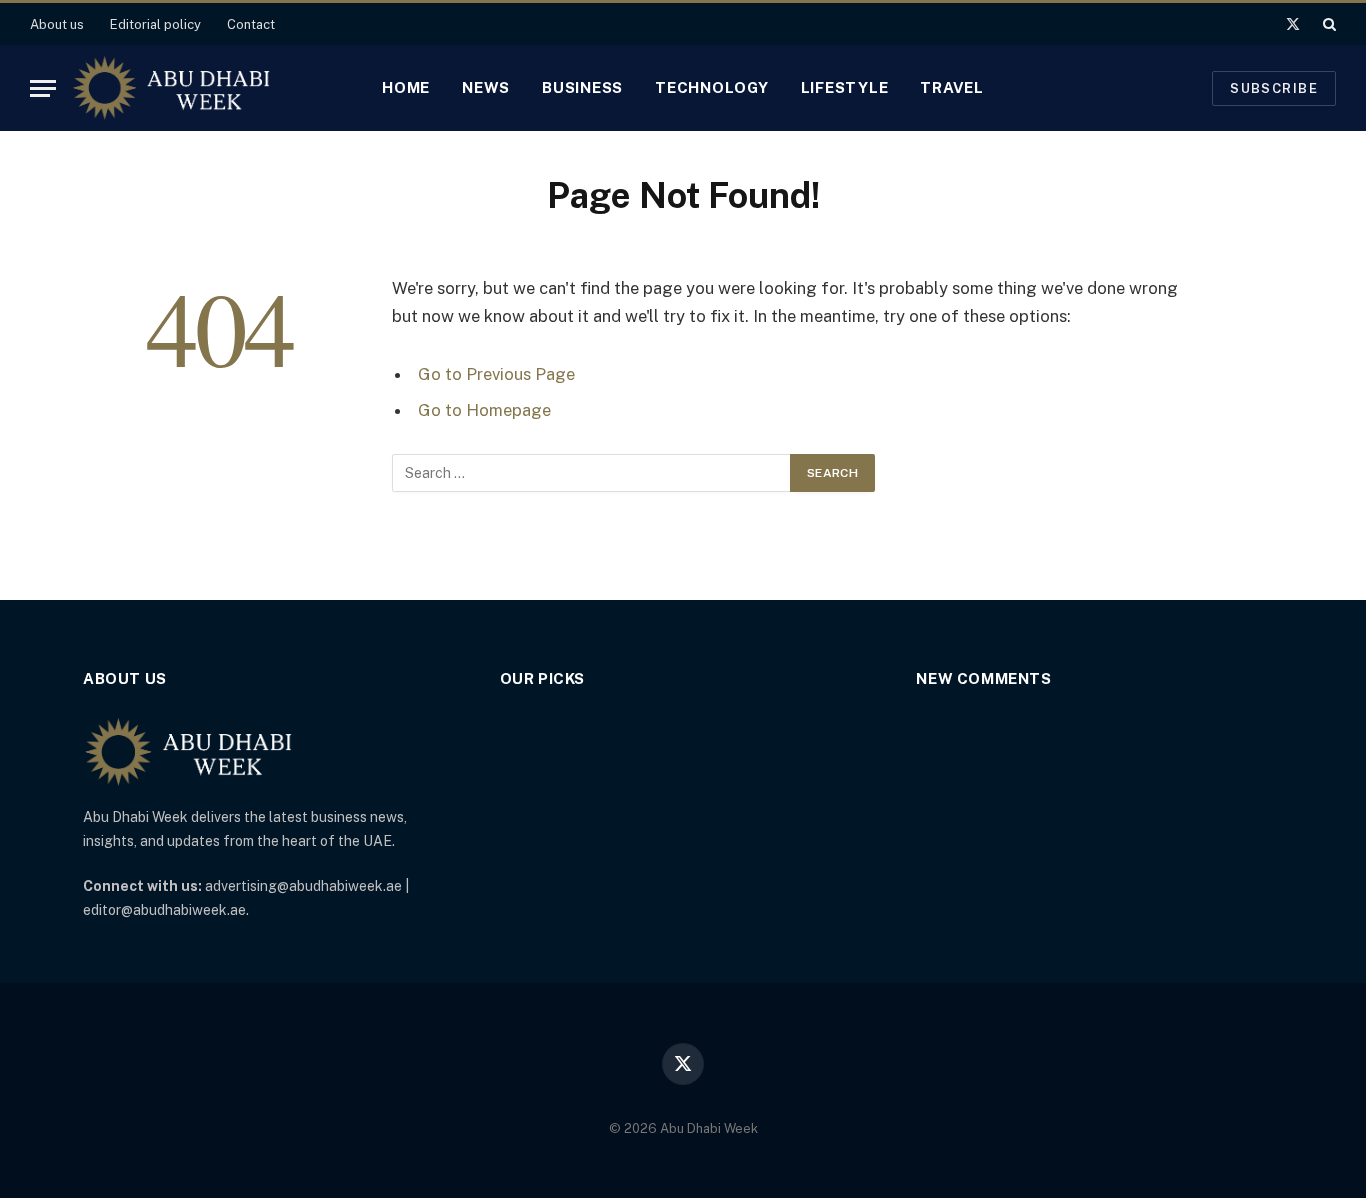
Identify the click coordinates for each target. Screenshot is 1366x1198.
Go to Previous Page (496, 374)
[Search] (1327, 24)
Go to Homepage (484, 410)
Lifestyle (845, 87)
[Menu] (43, 88)
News (486, 87)
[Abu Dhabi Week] (171, 88)
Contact (251, 24)
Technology (712, 87)
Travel (952, 87)
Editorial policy (155, 24)
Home (406, 87)
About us (57, 24)
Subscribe (1274, 88)
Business (582, 87)
